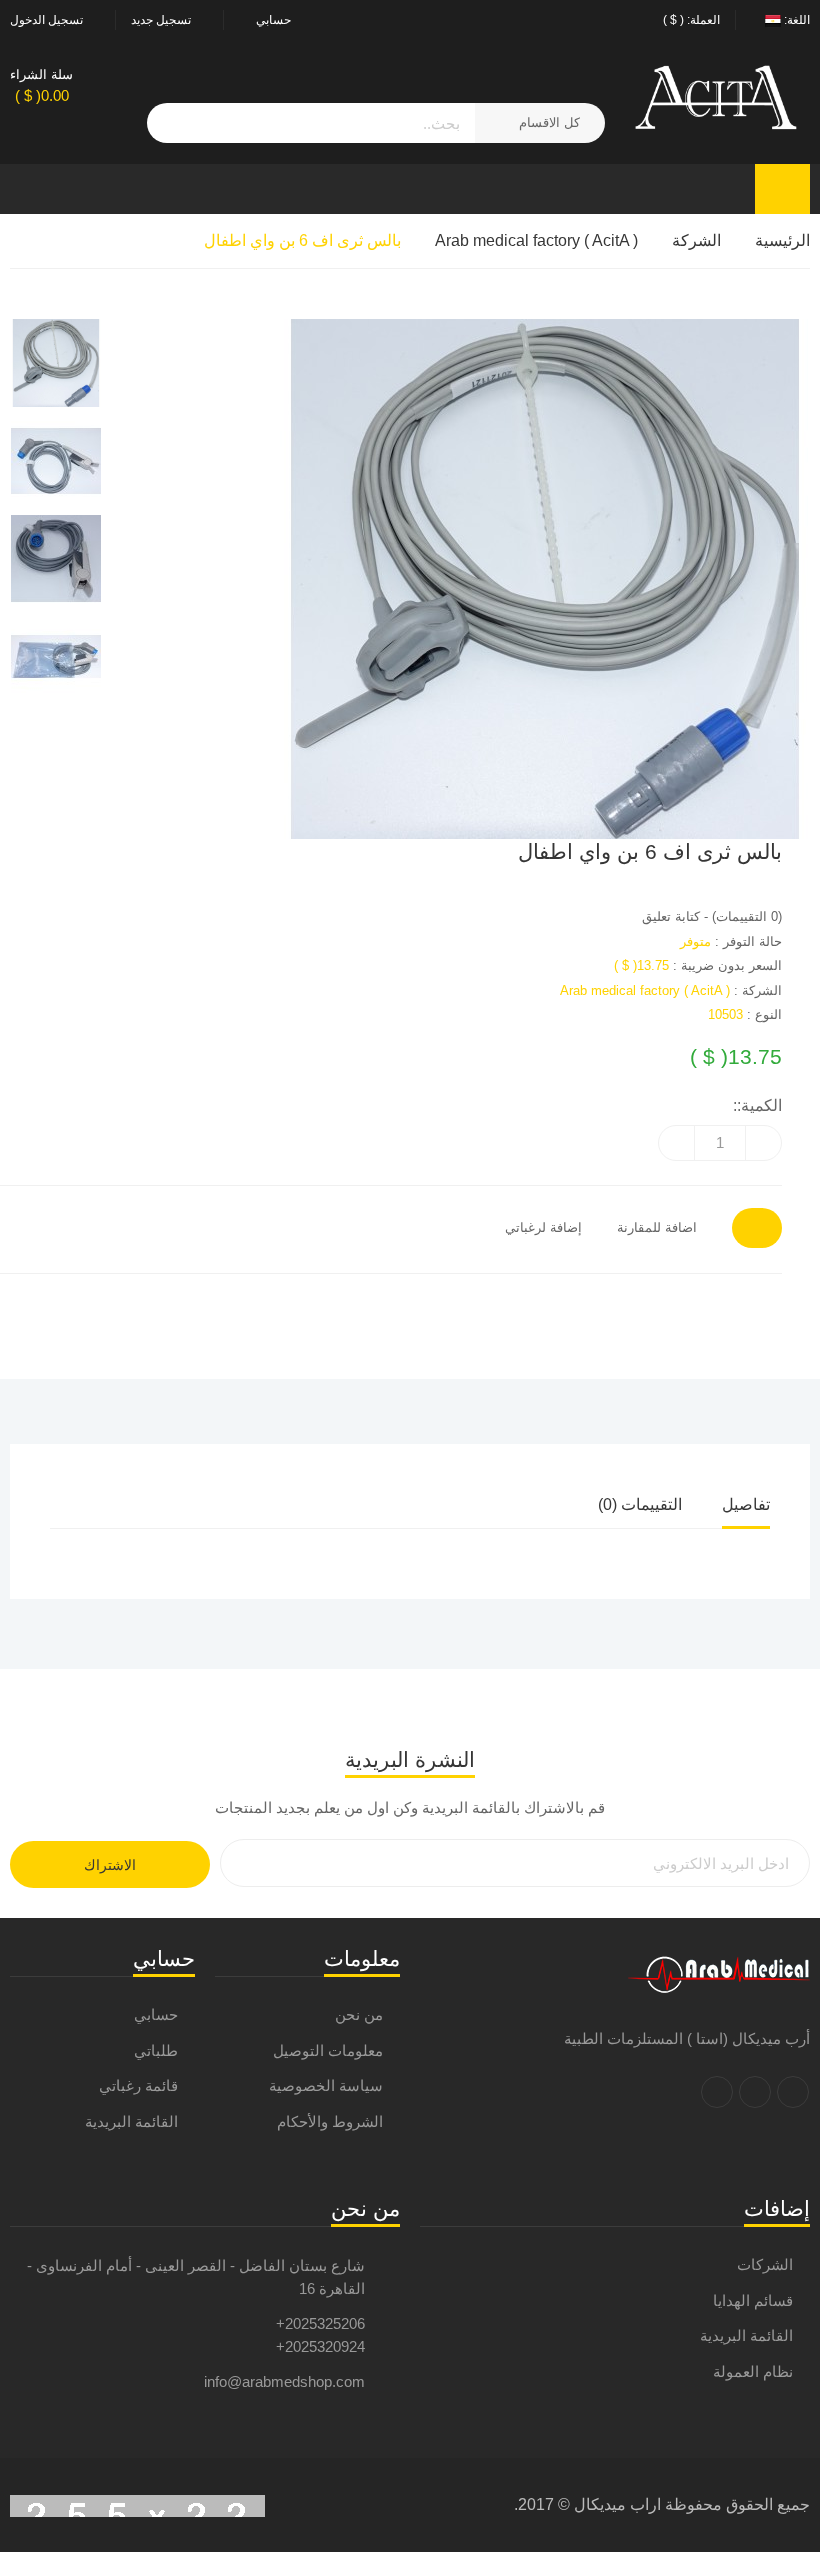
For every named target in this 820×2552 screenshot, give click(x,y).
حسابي (156, 2014)
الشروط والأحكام (330, 2121)
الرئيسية (782, 240)
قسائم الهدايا (753, 2300)
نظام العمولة (753, 2371)
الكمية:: (757, 1105)
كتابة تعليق (671, 916)
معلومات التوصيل (328, 2050)
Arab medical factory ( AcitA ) (536, 240)
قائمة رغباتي (138, 2085)
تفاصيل (746, 1505)
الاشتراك (110, 1865)
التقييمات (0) (640, 1505)
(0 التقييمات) (747, 916)
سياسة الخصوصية (326, 2085)
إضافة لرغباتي (543, 1227)
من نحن (359, 2014)
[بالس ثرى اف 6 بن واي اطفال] (478, 579)
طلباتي (156, 2050)
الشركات (765, 2264)
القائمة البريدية (131, 2121)
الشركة (696, 240)
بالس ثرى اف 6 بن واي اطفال (302, 240)
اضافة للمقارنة (657, 1227)
